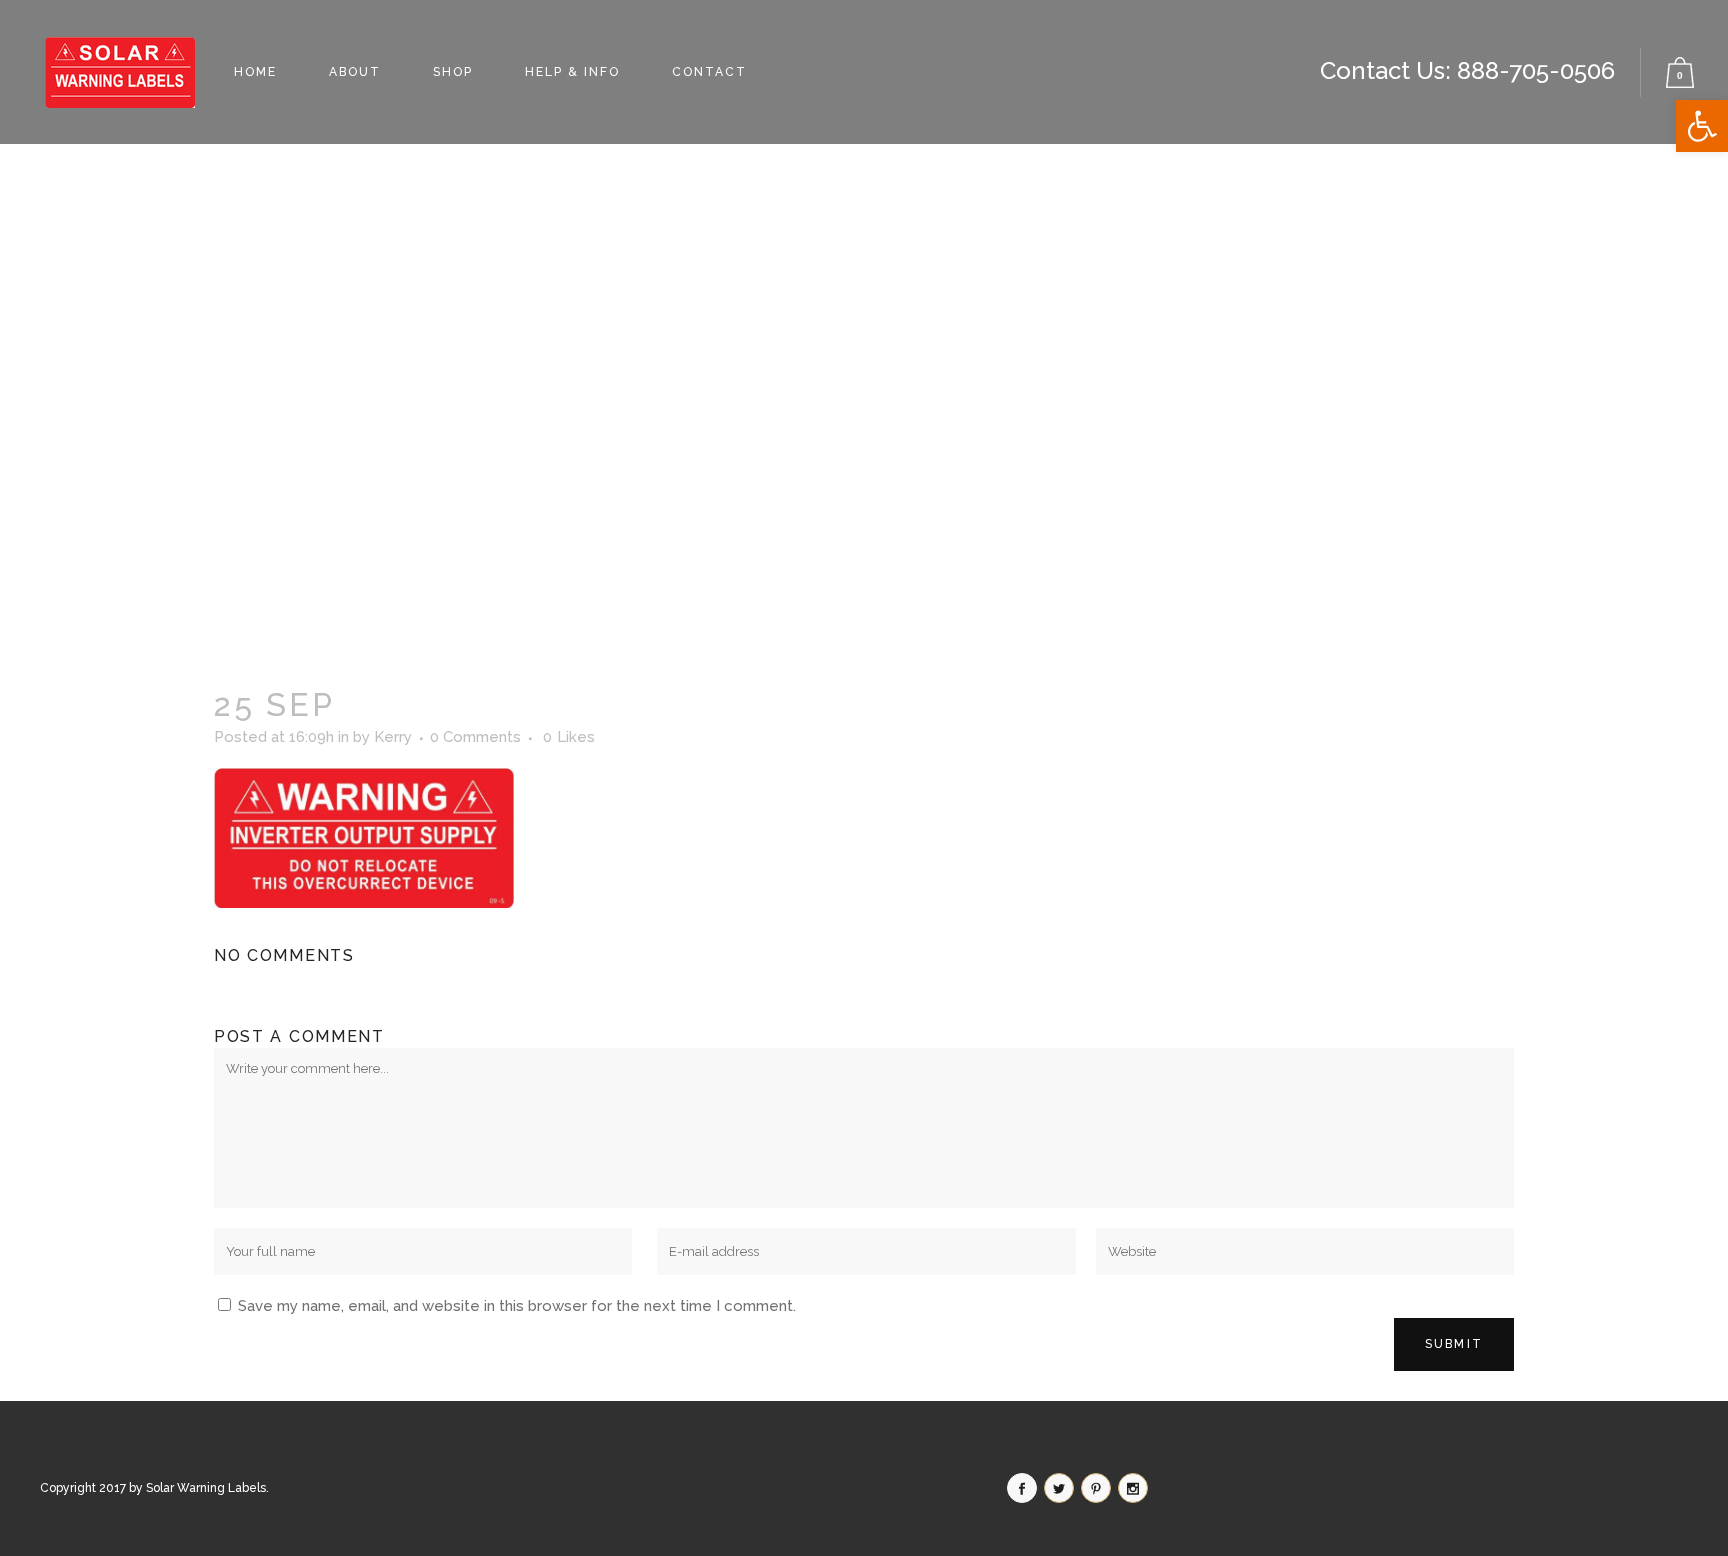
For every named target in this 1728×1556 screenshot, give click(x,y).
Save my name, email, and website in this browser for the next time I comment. (517, 1306)
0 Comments (475, 737)
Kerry (393, 737)
